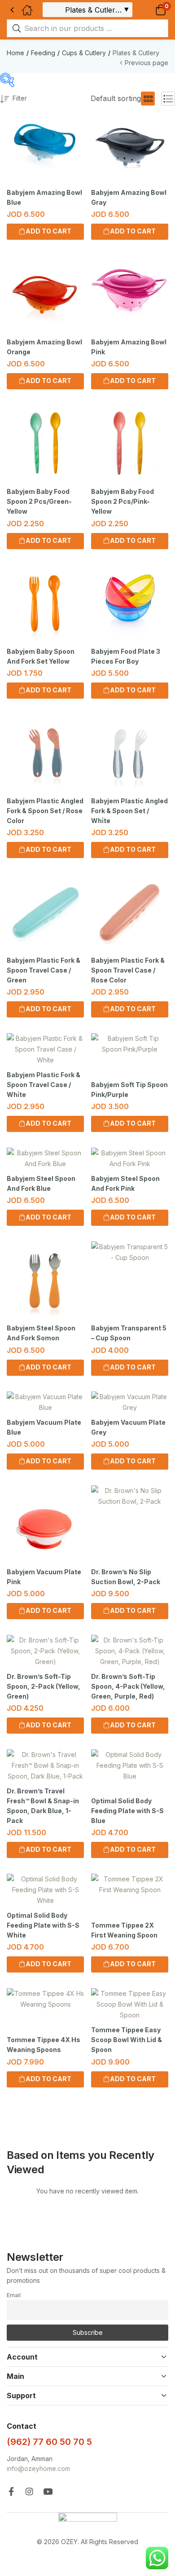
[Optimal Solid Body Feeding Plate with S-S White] (45, 1890)
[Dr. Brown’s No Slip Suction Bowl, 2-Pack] (130, 1496)
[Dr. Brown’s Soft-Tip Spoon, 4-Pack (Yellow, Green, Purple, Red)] (130, 1651)
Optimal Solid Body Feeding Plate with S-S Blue (127, 1811)
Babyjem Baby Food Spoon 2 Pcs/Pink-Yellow (122, 501)
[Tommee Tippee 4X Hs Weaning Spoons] (45, 1999)
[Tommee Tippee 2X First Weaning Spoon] (130, 1885)
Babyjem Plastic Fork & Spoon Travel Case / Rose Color (128, 970)
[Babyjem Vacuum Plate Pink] (45, 1524)
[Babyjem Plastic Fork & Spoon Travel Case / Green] (45, 912)
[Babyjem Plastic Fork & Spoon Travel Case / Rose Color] (130, 912)
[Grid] (148, 99)
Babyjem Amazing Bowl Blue (44, 197)
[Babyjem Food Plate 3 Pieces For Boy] (130, 603)
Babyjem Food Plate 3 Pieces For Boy (126, 656)
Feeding (43, 53)
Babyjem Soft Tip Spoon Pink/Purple (129, 1090)
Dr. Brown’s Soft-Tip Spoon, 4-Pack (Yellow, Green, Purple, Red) (128, 1686)
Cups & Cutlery (84, 53)
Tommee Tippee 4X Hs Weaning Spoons (44, 2045)
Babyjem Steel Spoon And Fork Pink (125, 1183)
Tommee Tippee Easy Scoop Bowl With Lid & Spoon (127, 2040)
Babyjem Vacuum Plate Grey (128, 1427)
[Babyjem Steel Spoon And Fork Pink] (130, 1158)
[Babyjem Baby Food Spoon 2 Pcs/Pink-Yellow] (130, 444)
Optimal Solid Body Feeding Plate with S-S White (43, 1925)
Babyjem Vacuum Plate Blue (44, 1427)
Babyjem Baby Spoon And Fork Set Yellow (41, 656)
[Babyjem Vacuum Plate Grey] (130, 1402)
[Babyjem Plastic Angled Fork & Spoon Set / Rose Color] (45, 753)
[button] (149, 10)
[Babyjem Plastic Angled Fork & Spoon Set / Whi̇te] (130, 753)
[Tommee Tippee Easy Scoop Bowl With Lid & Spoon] (130, 2004)
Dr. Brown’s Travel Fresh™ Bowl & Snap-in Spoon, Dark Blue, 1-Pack (43, 1806)
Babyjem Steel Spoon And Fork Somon (41, 1333)
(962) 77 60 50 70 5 (49, 2442)
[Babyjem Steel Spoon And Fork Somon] (45, 1280)
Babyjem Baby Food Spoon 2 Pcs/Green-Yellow (39, 501)
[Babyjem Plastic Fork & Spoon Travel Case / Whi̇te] (45, 1049)
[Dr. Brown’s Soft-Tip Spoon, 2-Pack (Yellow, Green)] (45, 1651)
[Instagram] (29, 2491)
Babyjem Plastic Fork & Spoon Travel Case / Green (44, 970)
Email (14, 2295)
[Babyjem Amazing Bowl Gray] (130, 145)
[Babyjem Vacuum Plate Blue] (45, 1402)
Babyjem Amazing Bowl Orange (44, 347)
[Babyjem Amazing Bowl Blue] (45, 145)
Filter (20, 98)
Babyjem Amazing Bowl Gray (129, 197)
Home (15, 53)
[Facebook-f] (11, 2491)
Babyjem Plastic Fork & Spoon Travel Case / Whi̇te (44, 1085)
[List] (168, 99)
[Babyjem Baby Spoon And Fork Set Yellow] (45, 603)
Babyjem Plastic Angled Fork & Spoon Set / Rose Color (45, 811)
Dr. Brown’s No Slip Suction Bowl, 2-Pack (126, 1577)
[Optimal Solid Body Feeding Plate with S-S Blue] (130, 1766)
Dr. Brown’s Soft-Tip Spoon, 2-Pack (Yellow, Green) (44, 1686)
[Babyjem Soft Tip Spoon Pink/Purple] (130, 1044)
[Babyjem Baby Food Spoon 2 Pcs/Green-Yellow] (45, 444)
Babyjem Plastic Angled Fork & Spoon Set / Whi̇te (129, 811)
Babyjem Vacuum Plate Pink (44, 1577)
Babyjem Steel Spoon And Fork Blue (41, 1183)
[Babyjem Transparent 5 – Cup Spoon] (130, 1252)
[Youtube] (48, 2491)
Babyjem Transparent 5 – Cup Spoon (129, 1333)
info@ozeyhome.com (38, 2468)
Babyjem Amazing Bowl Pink (129, 347)
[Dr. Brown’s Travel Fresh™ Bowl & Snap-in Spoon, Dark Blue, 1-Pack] (45, 1766)
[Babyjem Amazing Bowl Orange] (45, 294)
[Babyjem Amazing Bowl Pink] (130, 294)
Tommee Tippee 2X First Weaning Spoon (124, 1930)
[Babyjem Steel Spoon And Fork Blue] (45, 1158)
